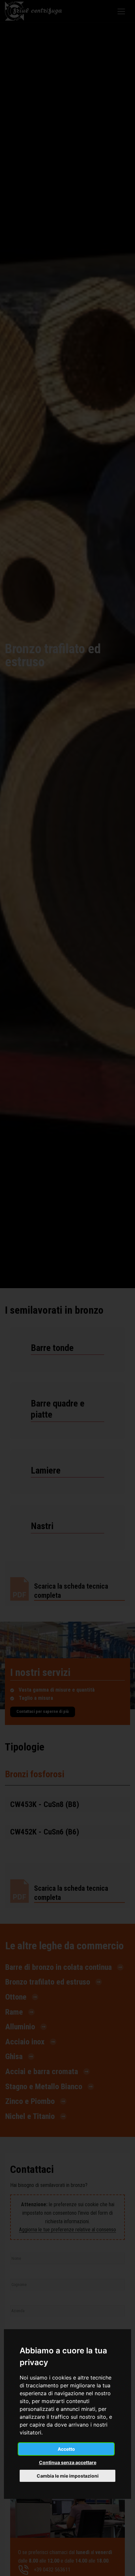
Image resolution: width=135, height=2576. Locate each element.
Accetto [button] (66, 2449)
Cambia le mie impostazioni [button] (68, 2476)
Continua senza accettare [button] (68, 2462)
